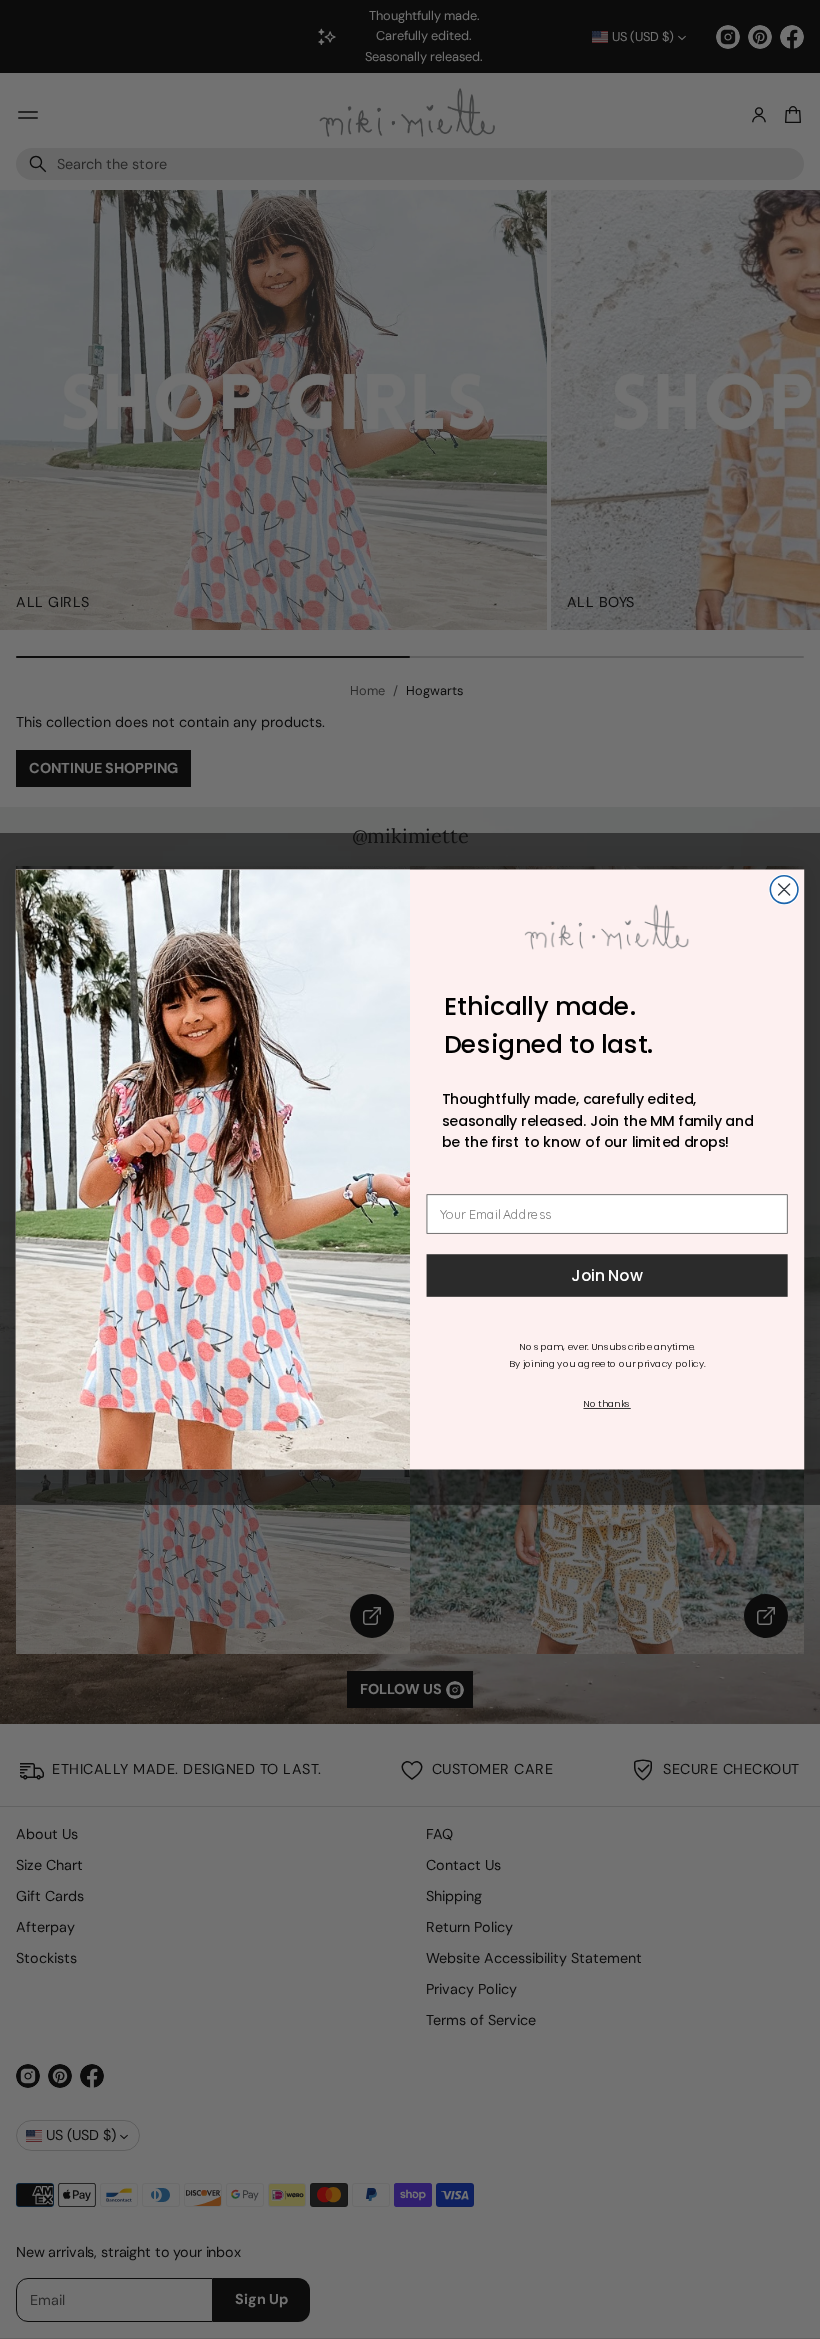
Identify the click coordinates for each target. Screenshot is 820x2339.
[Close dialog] (784, 890)
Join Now (607, 1276)
